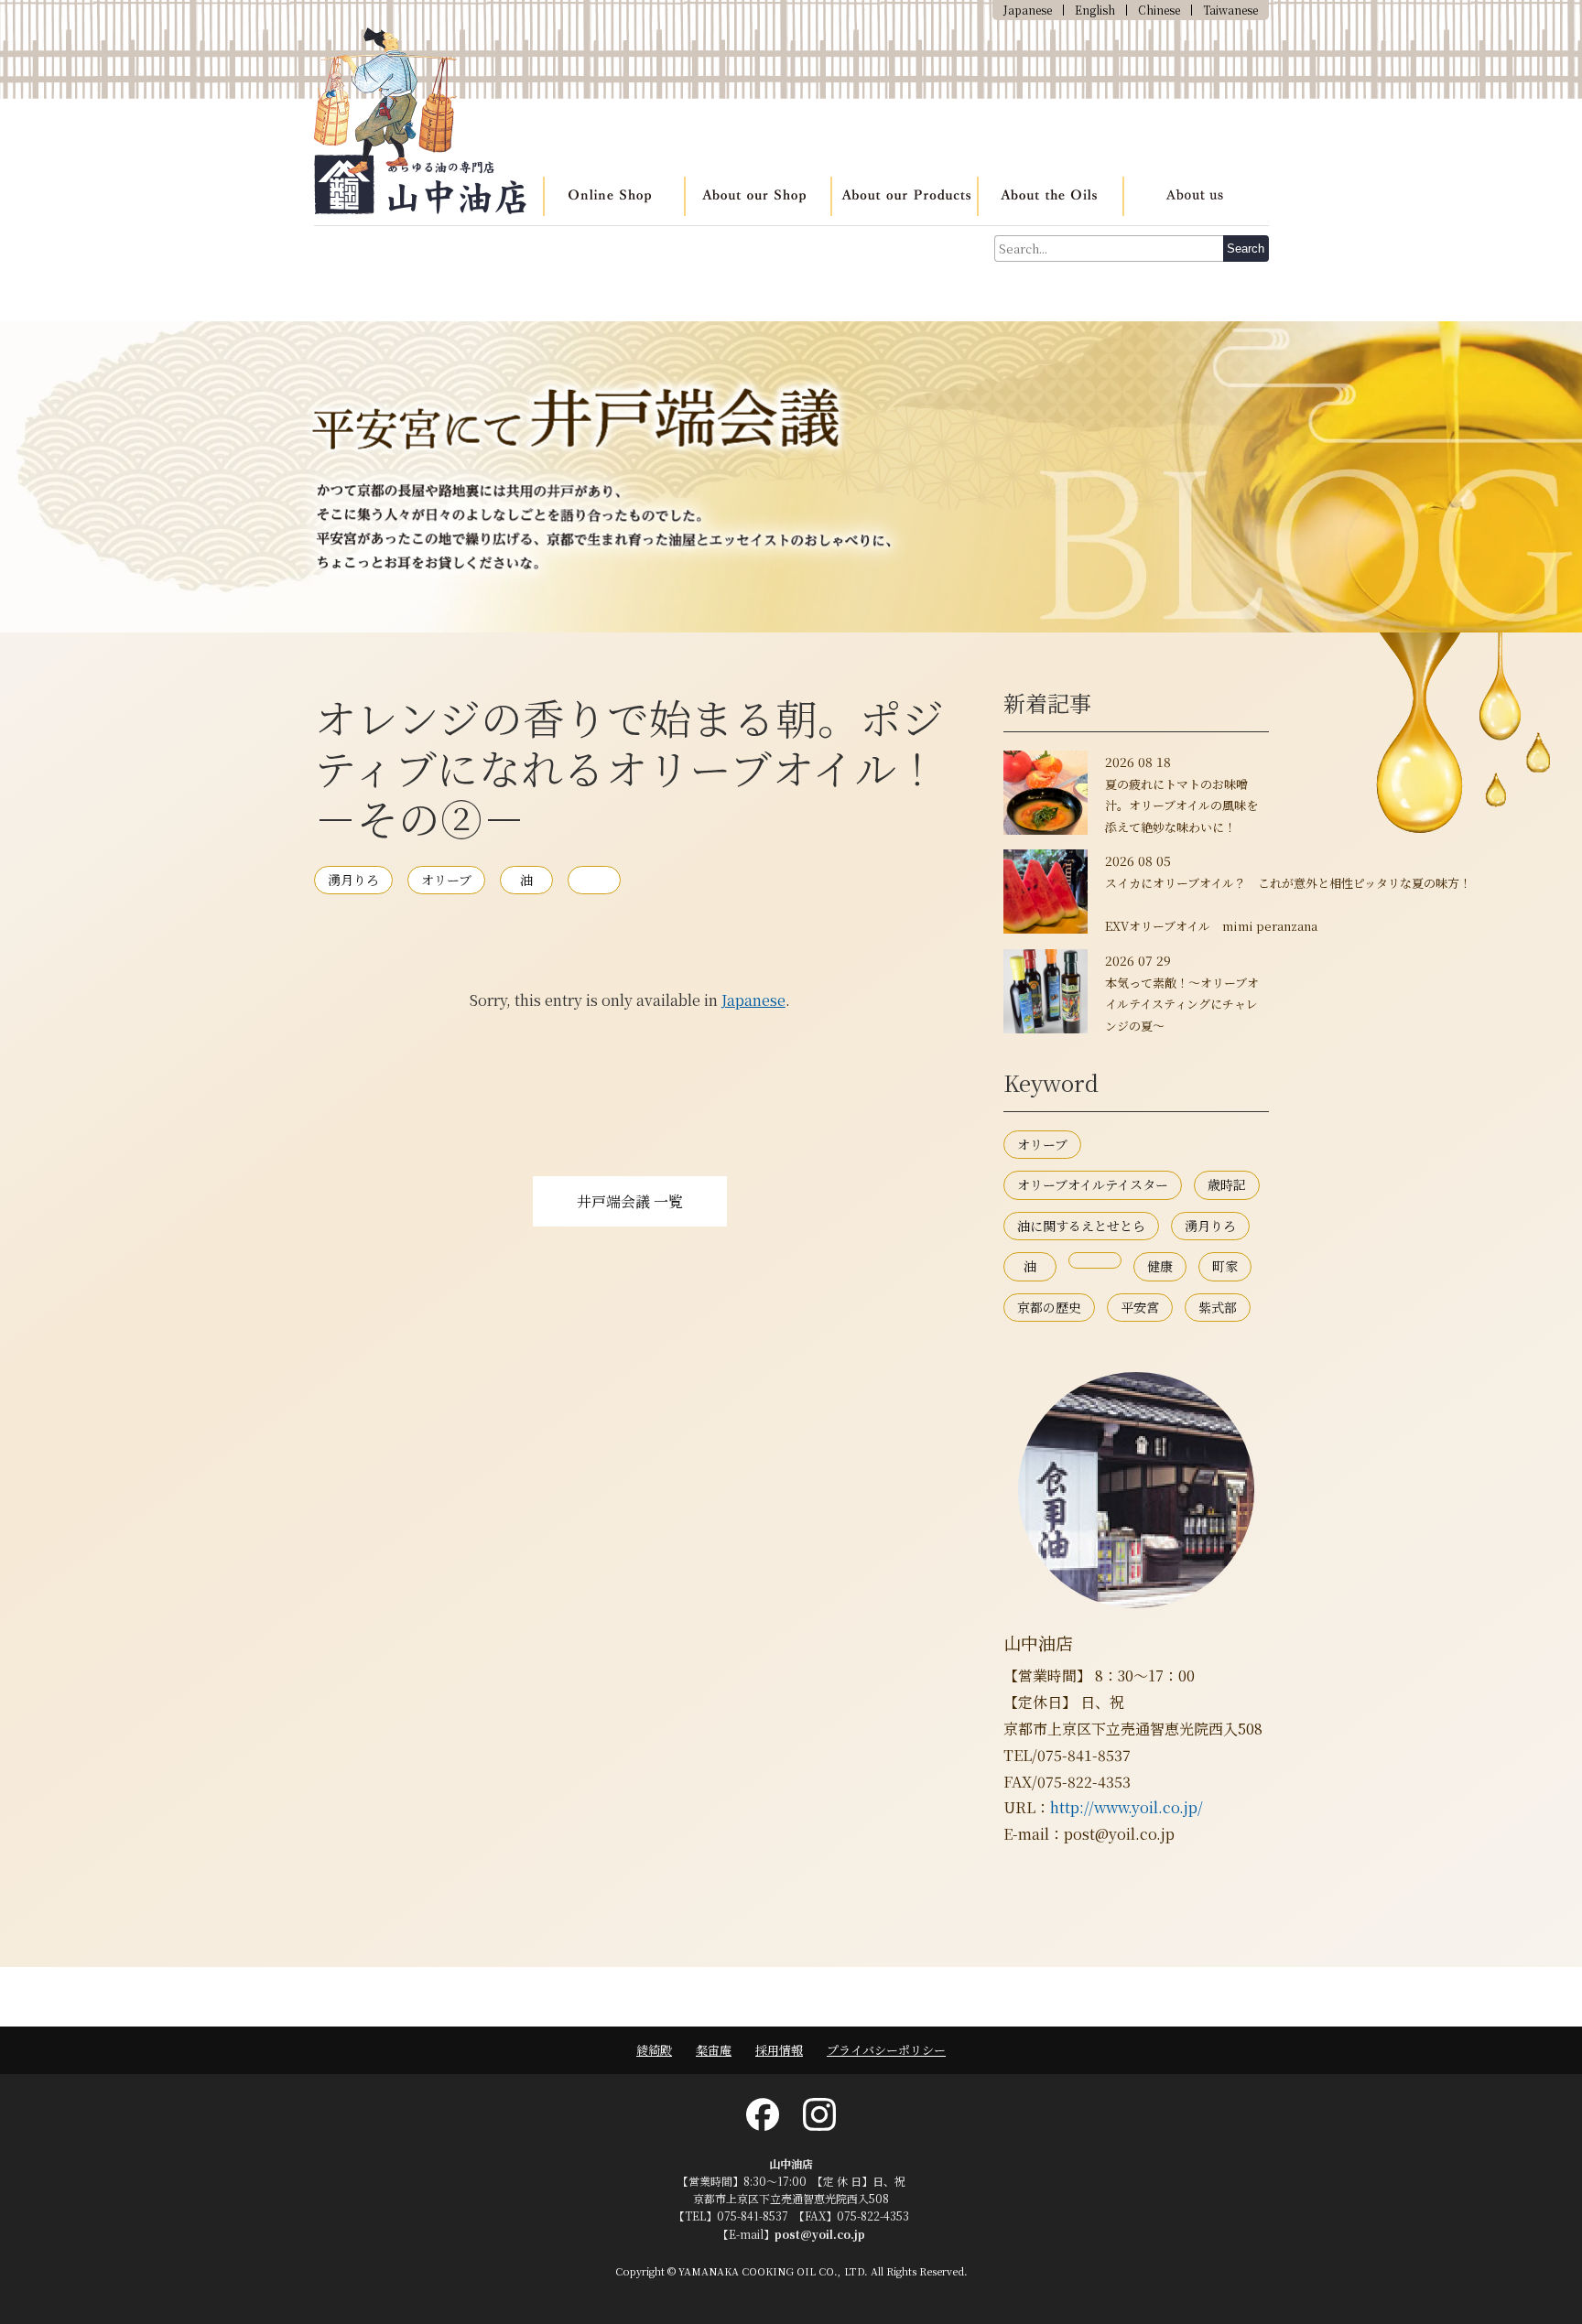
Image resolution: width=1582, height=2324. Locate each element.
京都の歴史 (1049, 1307)
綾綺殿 (654, 2050)
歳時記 (1227, 1184)
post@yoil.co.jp (820, 2234)
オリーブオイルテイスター (1093, 1184)
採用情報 (779, 2050)
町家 (1225, 1266)
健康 (1160, 1266)
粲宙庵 (714, 2050)
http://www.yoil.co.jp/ (1127, 1807)
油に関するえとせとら (1081, 1226)
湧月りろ (353, 880)
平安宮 (1140, 1307)
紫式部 (1218, 1307)
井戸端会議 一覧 (630, 1201)
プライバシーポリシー (886, 2050)
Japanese (753, 1000)
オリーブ (446, 880)
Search (1246, 249)
